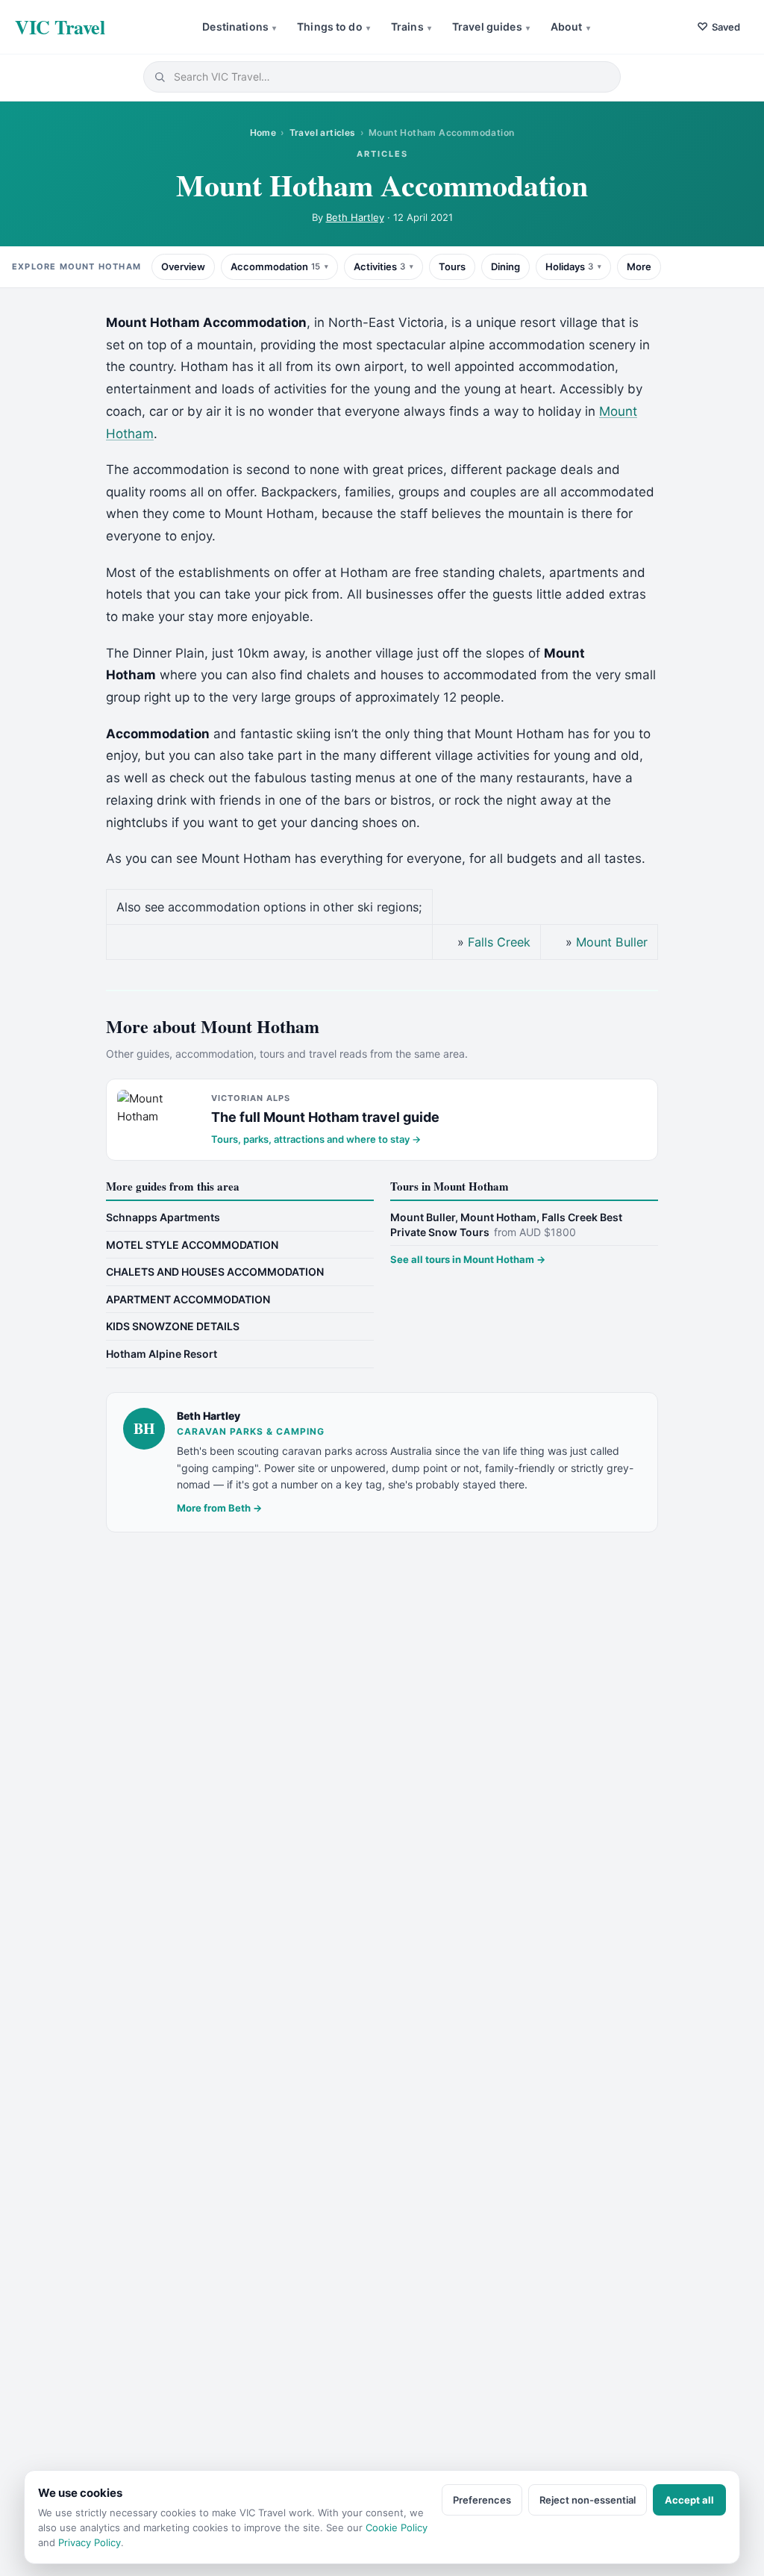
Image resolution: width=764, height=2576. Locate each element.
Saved (718, 26)
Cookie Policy (397, 2527)
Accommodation (275, 266)
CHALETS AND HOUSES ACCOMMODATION (215, 1272)
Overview (183, 266)
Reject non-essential (588, 2500)
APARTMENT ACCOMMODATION (188, 1299)
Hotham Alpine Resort (162, 1354)
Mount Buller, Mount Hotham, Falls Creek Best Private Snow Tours (506, 1225)
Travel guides (491, 26)
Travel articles (323, 132)
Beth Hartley (355, 217)
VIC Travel (60, 27)
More (639, 266)
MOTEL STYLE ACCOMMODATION (192, 1245)
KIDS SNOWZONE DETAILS (173, 1326)
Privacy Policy (90, 2542)
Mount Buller (612, 942)
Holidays (569, 266)
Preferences (482, 2500)
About (570, 26)
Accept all (689, 2500)
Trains (411, 26)
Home (263, 132)
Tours (452, 266)
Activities (379, 266)
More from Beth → (219, 1508)
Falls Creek (499, 942)
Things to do (334, 26)
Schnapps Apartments (163, 1217)
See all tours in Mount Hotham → (468, 1259)
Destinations (239, 26)
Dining (505, 266)
